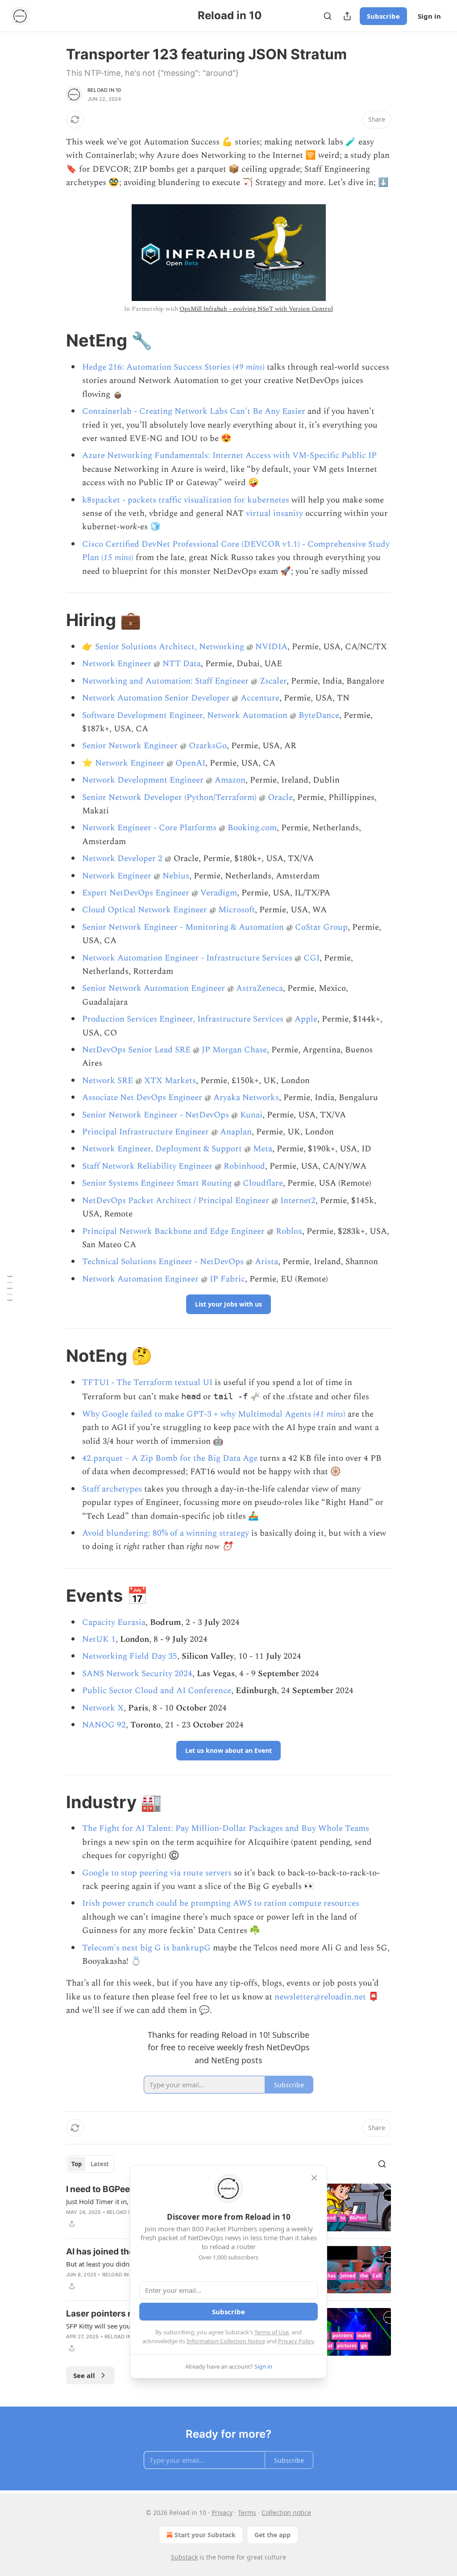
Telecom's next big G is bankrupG (146, 1948)
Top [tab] (77, 2164)
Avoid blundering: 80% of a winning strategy (166, 1533)
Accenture (260, 698)
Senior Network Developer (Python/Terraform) (169, 798)
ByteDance (319, 715)
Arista (266, 1262)
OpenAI (190, 763)
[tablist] (90, 2164)
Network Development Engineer (143, 780)
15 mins (117, 558)
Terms (247, 2512)
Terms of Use (272, 2332)
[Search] (328, 16)
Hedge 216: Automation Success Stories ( (158, 367)
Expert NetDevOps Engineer (136, 893)
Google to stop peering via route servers (157, 1873)
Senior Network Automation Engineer (154, 988)
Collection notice (286, 2512)
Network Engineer (117, 664)
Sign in (429, 16)
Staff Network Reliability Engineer (147, 1166)
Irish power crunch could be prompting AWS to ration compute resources (221, 1903)
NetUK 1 (99, 1639)
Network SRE (108, 1081)
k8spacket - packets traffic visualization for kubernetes (186, 500)
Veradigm (219, 893)
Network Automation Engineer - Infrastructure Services (187, 958)
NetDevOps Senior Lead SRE (136, 1050)
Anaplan (236, 1132)
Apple (306, 1019)
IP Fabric (227, 1279)
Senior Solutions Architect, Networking (170, 647)
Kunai (251, 1115)
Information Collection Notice (226, 2341)
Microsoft (237, 910)
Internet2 (298, 1201)
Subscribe (383, 16)
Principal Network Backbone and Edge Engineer (173, 1231)
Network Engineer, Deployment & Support (162, 1149)
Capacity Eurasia (114, 1622)
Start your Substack (205, 2535)
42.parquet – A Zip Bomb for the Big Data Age (170, 1458)
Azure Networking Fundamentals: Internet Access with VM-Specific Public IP (229, 455)
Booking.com (252, 828)
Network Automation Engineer (140, 1279)
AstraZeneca (260, 988)
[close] (314, 2178)
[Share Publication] (347, 16)
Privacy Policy (296, 2341)
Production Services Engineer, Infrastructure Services (183, 1019)
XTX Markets (170, 1081)
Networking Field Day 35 (130, 1656)
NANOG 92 (104, 1725)
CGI (312, 958)
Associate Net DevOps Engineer (142, 1098)
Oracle (280, 798)
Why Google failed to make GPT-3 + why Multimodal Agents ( (199, 1414)
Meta (263, 1149)
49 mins (249, 367)
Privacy (222, 2512)
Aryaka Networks (246, 1098)
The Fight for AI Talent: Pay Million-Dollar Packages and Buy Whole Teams (226, 1828)
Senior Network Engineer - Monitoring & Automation (183, 927)
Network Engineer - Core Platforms (149, 828)
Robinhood (244, 1166)
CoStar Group (321, 927)
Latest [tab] (100, 2164)
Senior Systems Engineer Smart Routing (157, 1183)
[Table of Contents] (10, 1288)
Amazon (230, 780)
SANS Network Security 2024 (137, 1674)
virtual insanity (274, 513)
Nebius (176, 876)
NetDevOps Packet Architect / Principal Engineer (176, 1201)
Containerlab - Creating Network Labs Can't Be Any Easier (194, 411)
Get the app (272, 2535)
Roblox (289, 1231)
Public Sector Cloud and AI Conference (157, 1691)
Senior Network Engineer (130, 746)
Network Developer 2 (122, 859)
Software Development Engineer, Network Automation (185, 715)
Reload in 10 (104, 90)
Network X (103, 1708)
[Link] (54, 340)
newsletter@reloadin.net (320, 1997)
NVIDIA (271, 647)
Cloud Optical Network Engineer (145, 910)
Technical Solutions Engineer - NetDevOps (163, 1262)
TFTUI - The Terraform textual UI (147, 1383)
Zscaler (273, 681)
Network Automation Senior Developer (156, 698)
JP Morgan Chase (234, 1050)
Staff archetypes (112, 1489)
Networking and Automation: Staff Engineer (165, 681)
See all (84, 2375)
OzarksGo (208, 746)
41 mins (329, 1414)
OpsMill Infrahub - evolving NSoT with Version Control (256, 309)
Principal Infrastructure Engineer (145, 1132)
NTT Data (182, 664)
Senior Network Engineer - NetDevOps (156, 1115)
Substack (184, 2557)
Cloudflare (263, 1183)
